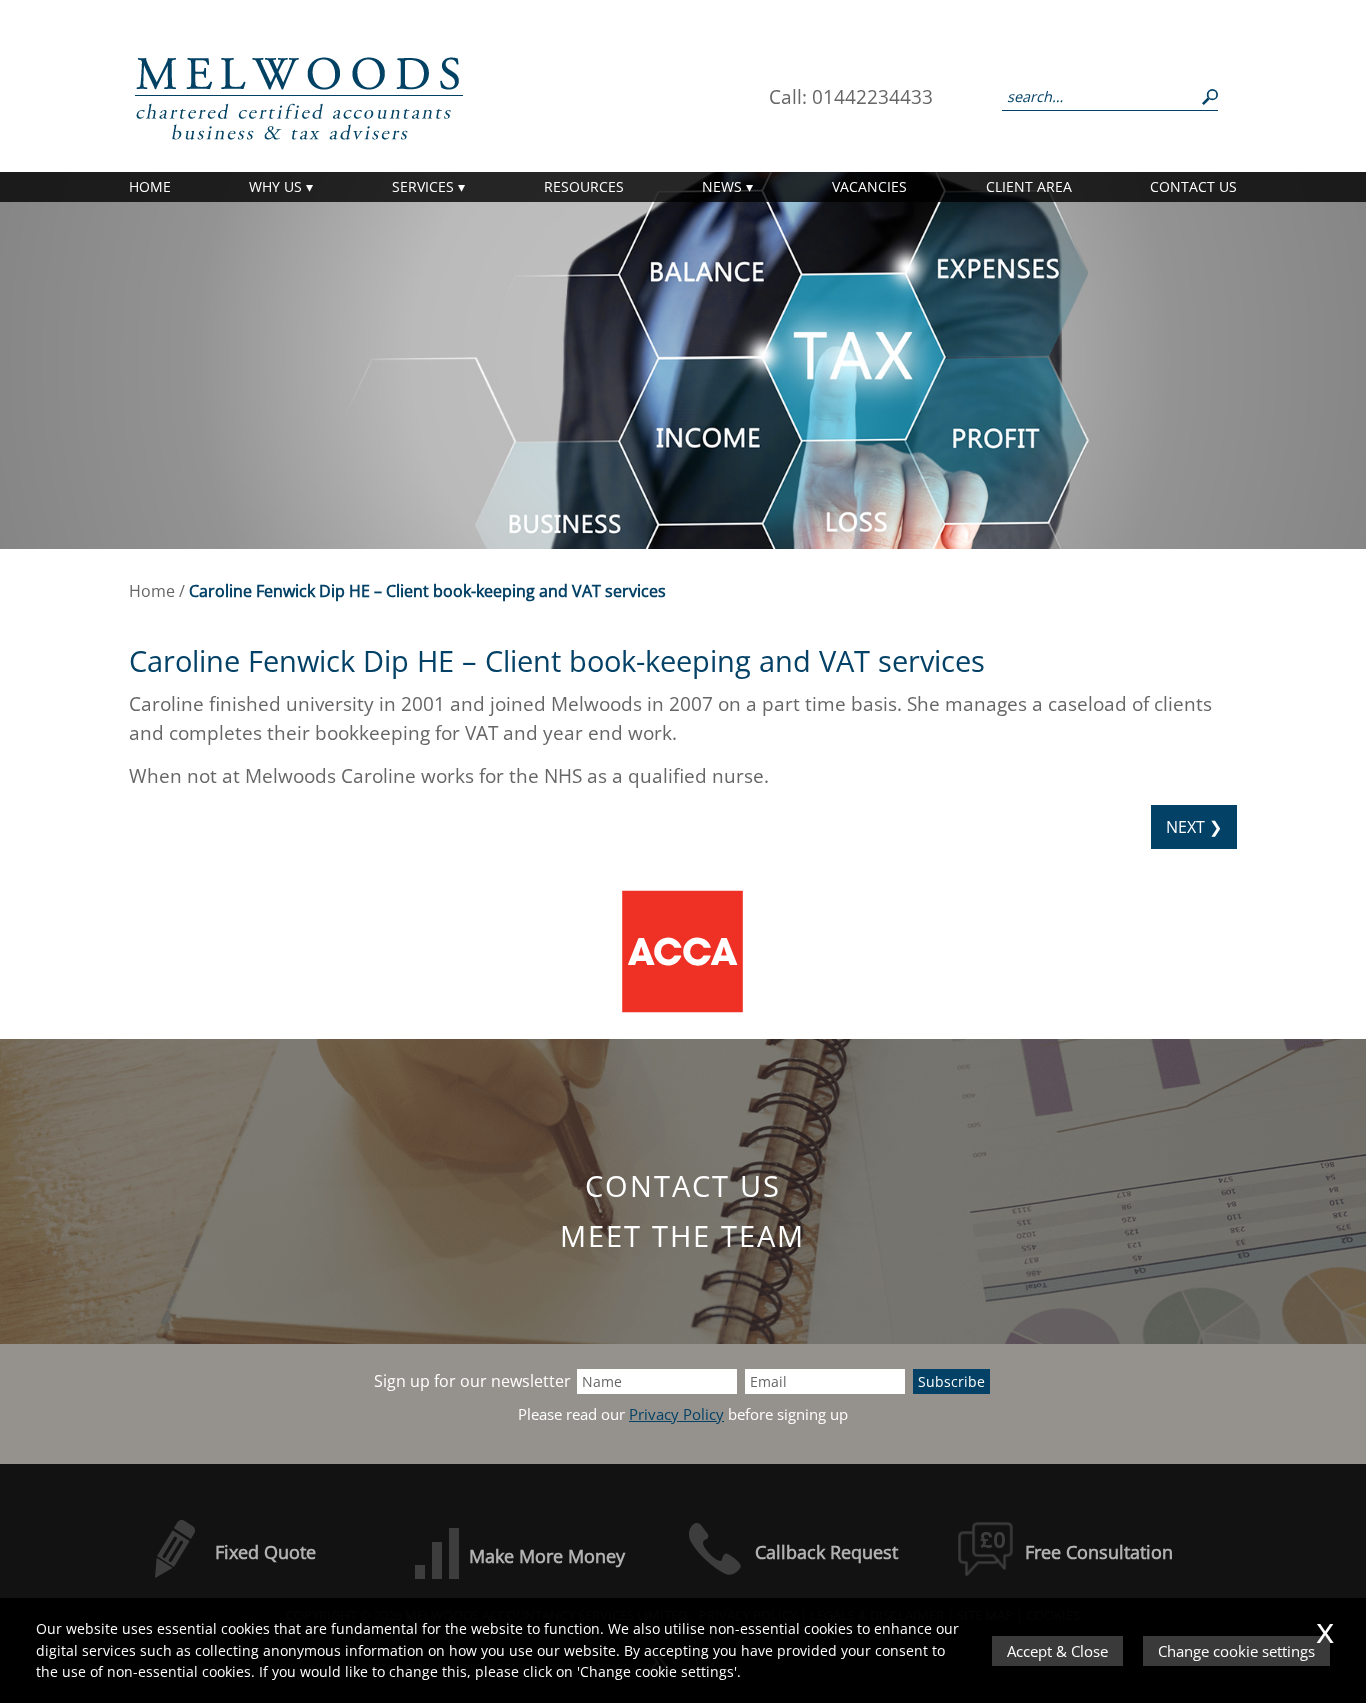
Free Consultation (1099, 1552)
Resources (584, 186)
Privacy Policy (676, 1414)
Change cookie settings (1236, 1651)
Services (423, 186)
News (722, 186)
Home (150, 186)
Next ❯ (1194, 827)
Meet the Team (682, 1235)
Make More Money (547, 1556)
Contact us (1193, 186)
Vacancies (869, 186)
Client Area (1029, 186)
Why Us (275, 186)
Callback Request (826, 1552)
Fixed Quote (265, 1552)
